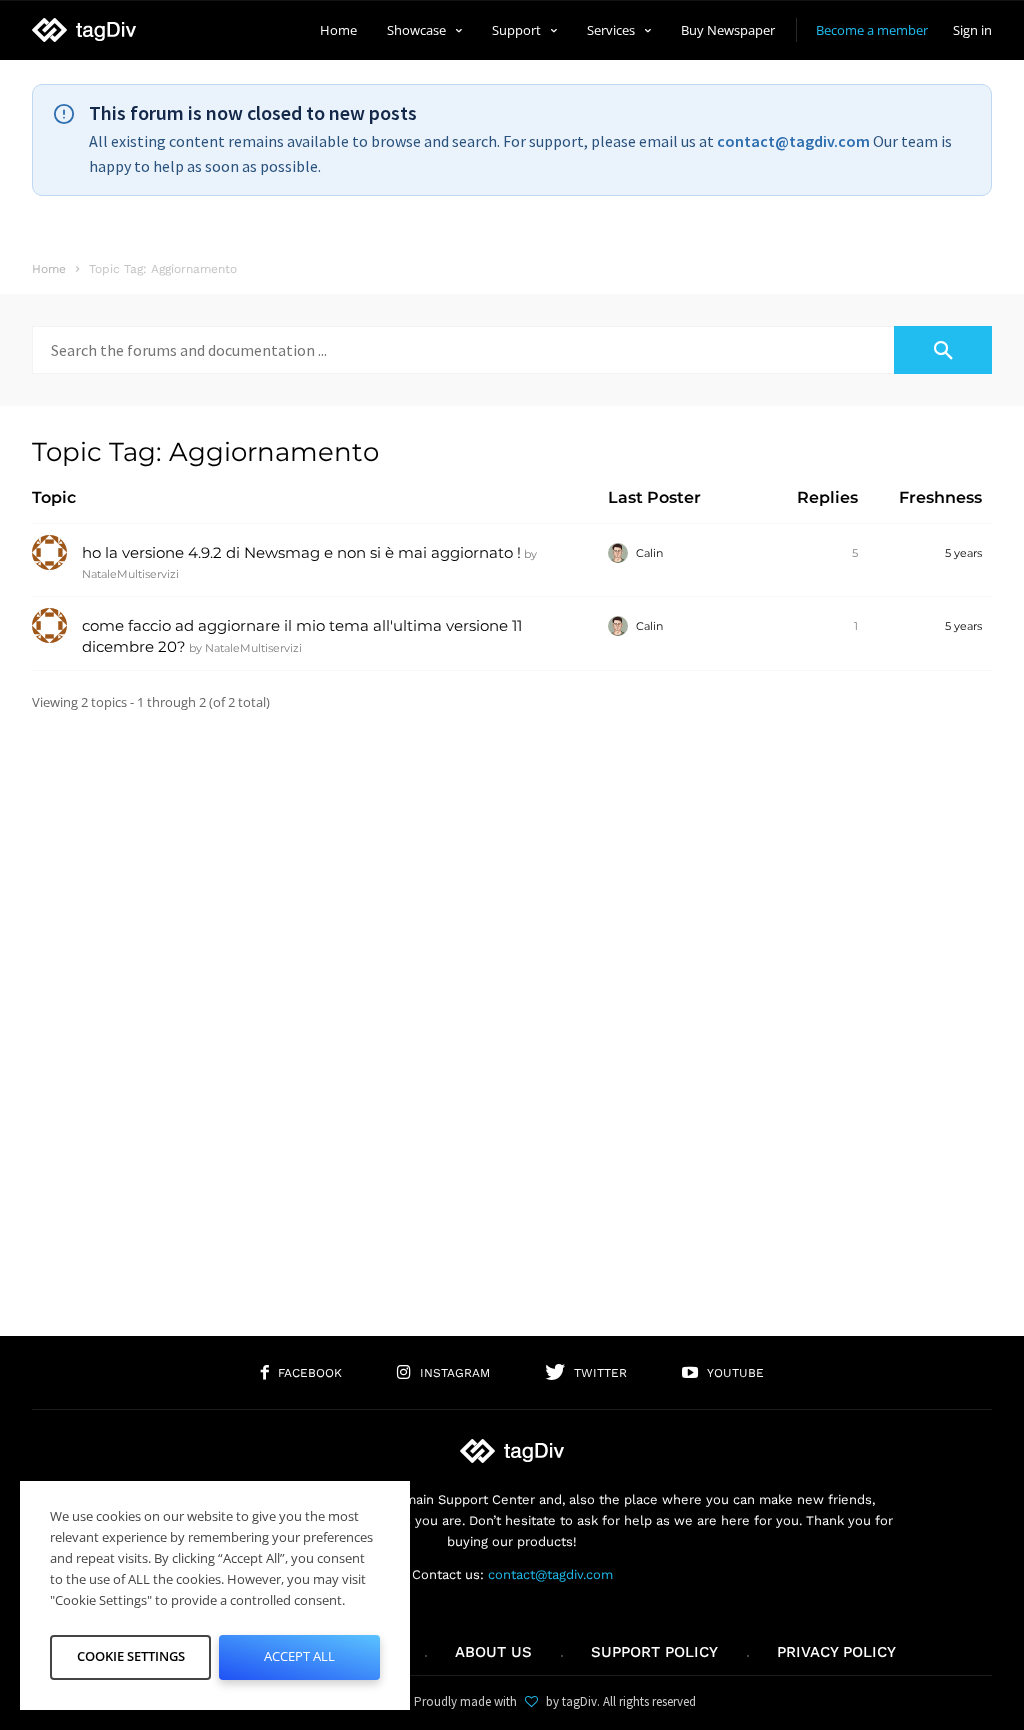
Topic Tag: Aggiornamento (205, 452)
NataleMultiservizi (130, 574)
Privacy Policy (836, 1652)
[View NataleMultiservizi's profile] (49, 566)
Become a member (872, 30)
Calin (649, 553)
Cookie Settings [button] (131, 1656)
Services (611, 30)
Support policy (654, 1652)
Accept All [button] (299, 1656)
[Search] (943, 350)
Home (338, 30)
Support (516, 30)
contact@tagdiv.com (793, 141)
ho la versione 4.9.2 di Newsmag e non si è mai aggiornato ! (301, 552)
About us (493, 1652)
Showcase (416, 30)
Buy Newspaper (728, 30)
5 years (963, 553)
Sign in (972, 30)
